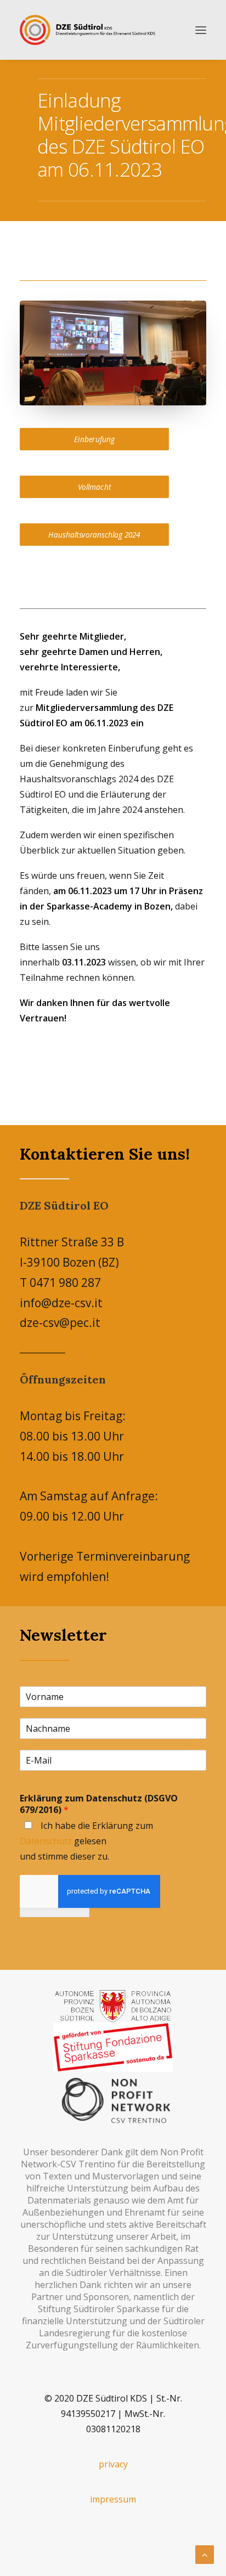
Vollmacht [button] (95, 487)
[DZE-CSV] (87, 30)
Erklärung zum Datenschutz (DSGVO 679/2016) (99, 1804)
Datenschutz (46, 1841)
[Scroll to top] (205, 2554)
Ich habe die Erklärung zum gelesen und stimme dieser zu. (86, 1841)
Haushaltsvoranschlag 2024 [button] (94, 535)
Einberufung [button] (94, 439)
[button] (201, 30)
